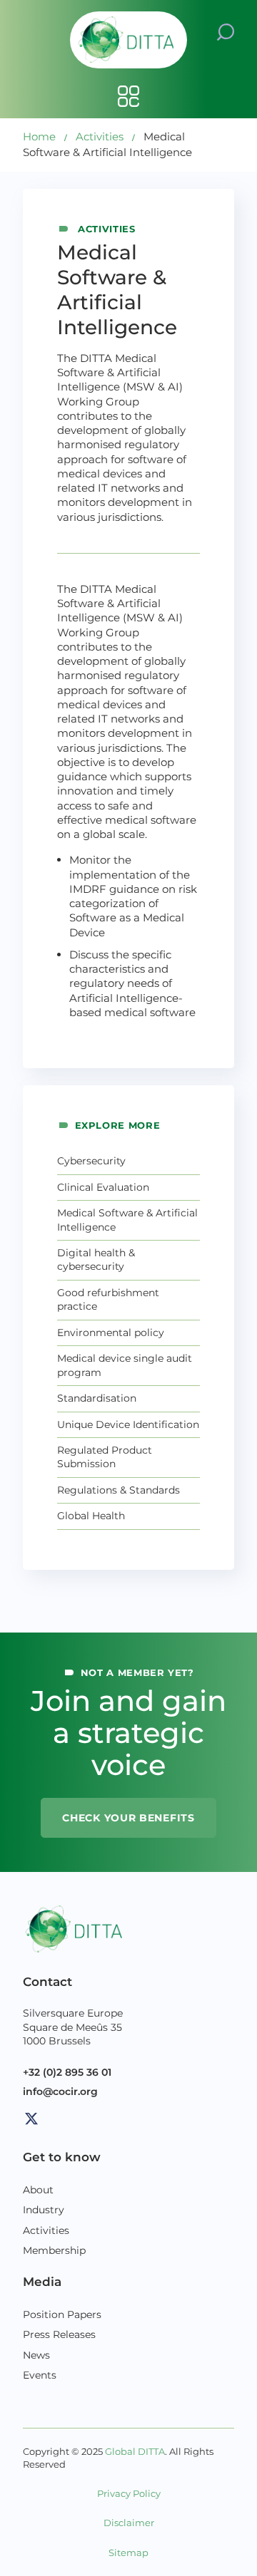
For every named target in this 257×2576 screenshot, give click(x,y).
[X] (31, 2119)
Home (39, 136)
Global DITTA (135, 2452)
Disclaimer (129, 2523)
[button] (226, 31)
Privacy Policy (129, 2494)
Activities (100, 136)
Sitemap (128, 2553)
